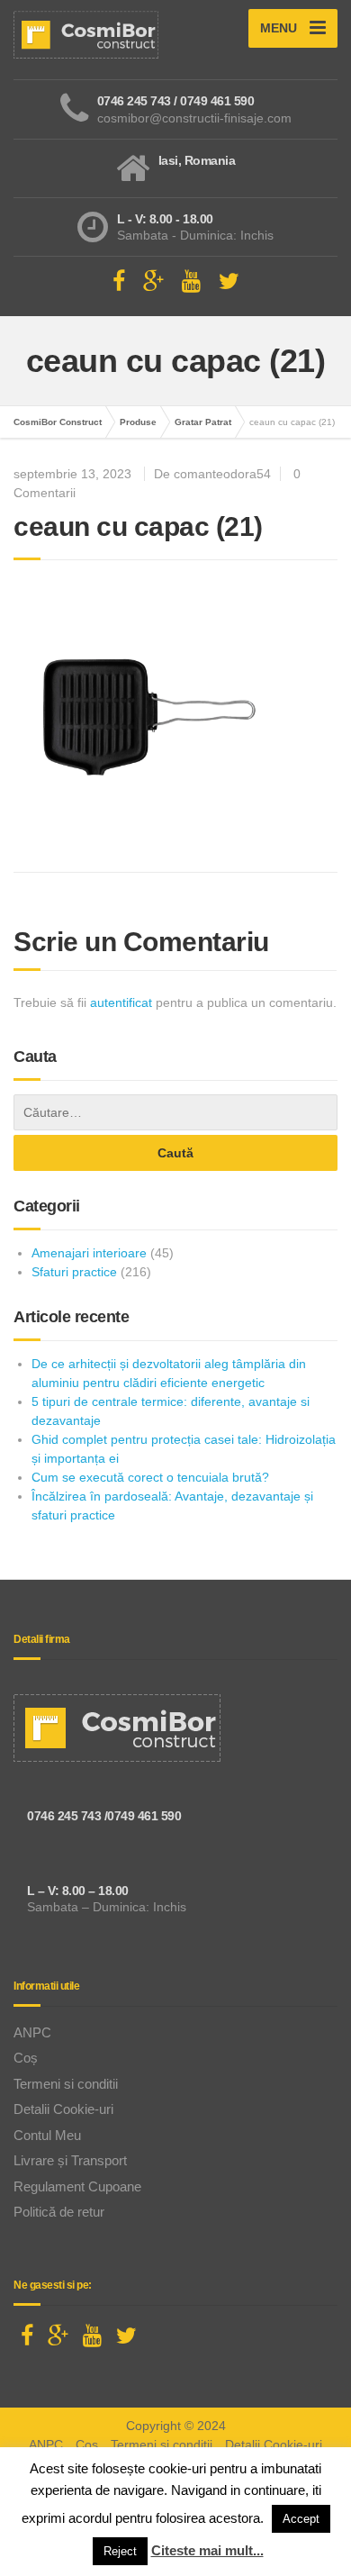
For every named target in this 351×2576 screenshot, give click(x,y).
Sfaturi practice (74, 1272)
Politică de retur (59, 2212)
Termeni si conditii (66, 2084)
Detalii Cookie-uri (63, 2109)
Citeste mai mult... (207, 2550)
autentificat (121, 1002)
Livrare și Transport (70, 2160)
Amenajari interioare (89, 1253)
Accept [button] (301, 2519)
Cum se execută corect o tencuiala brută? (150, 1477)
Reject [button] (120, 2551)
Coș (26, 2058)
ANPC (32, 2032)
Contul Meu (47, 2135)
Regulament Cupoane (77, 2186)
